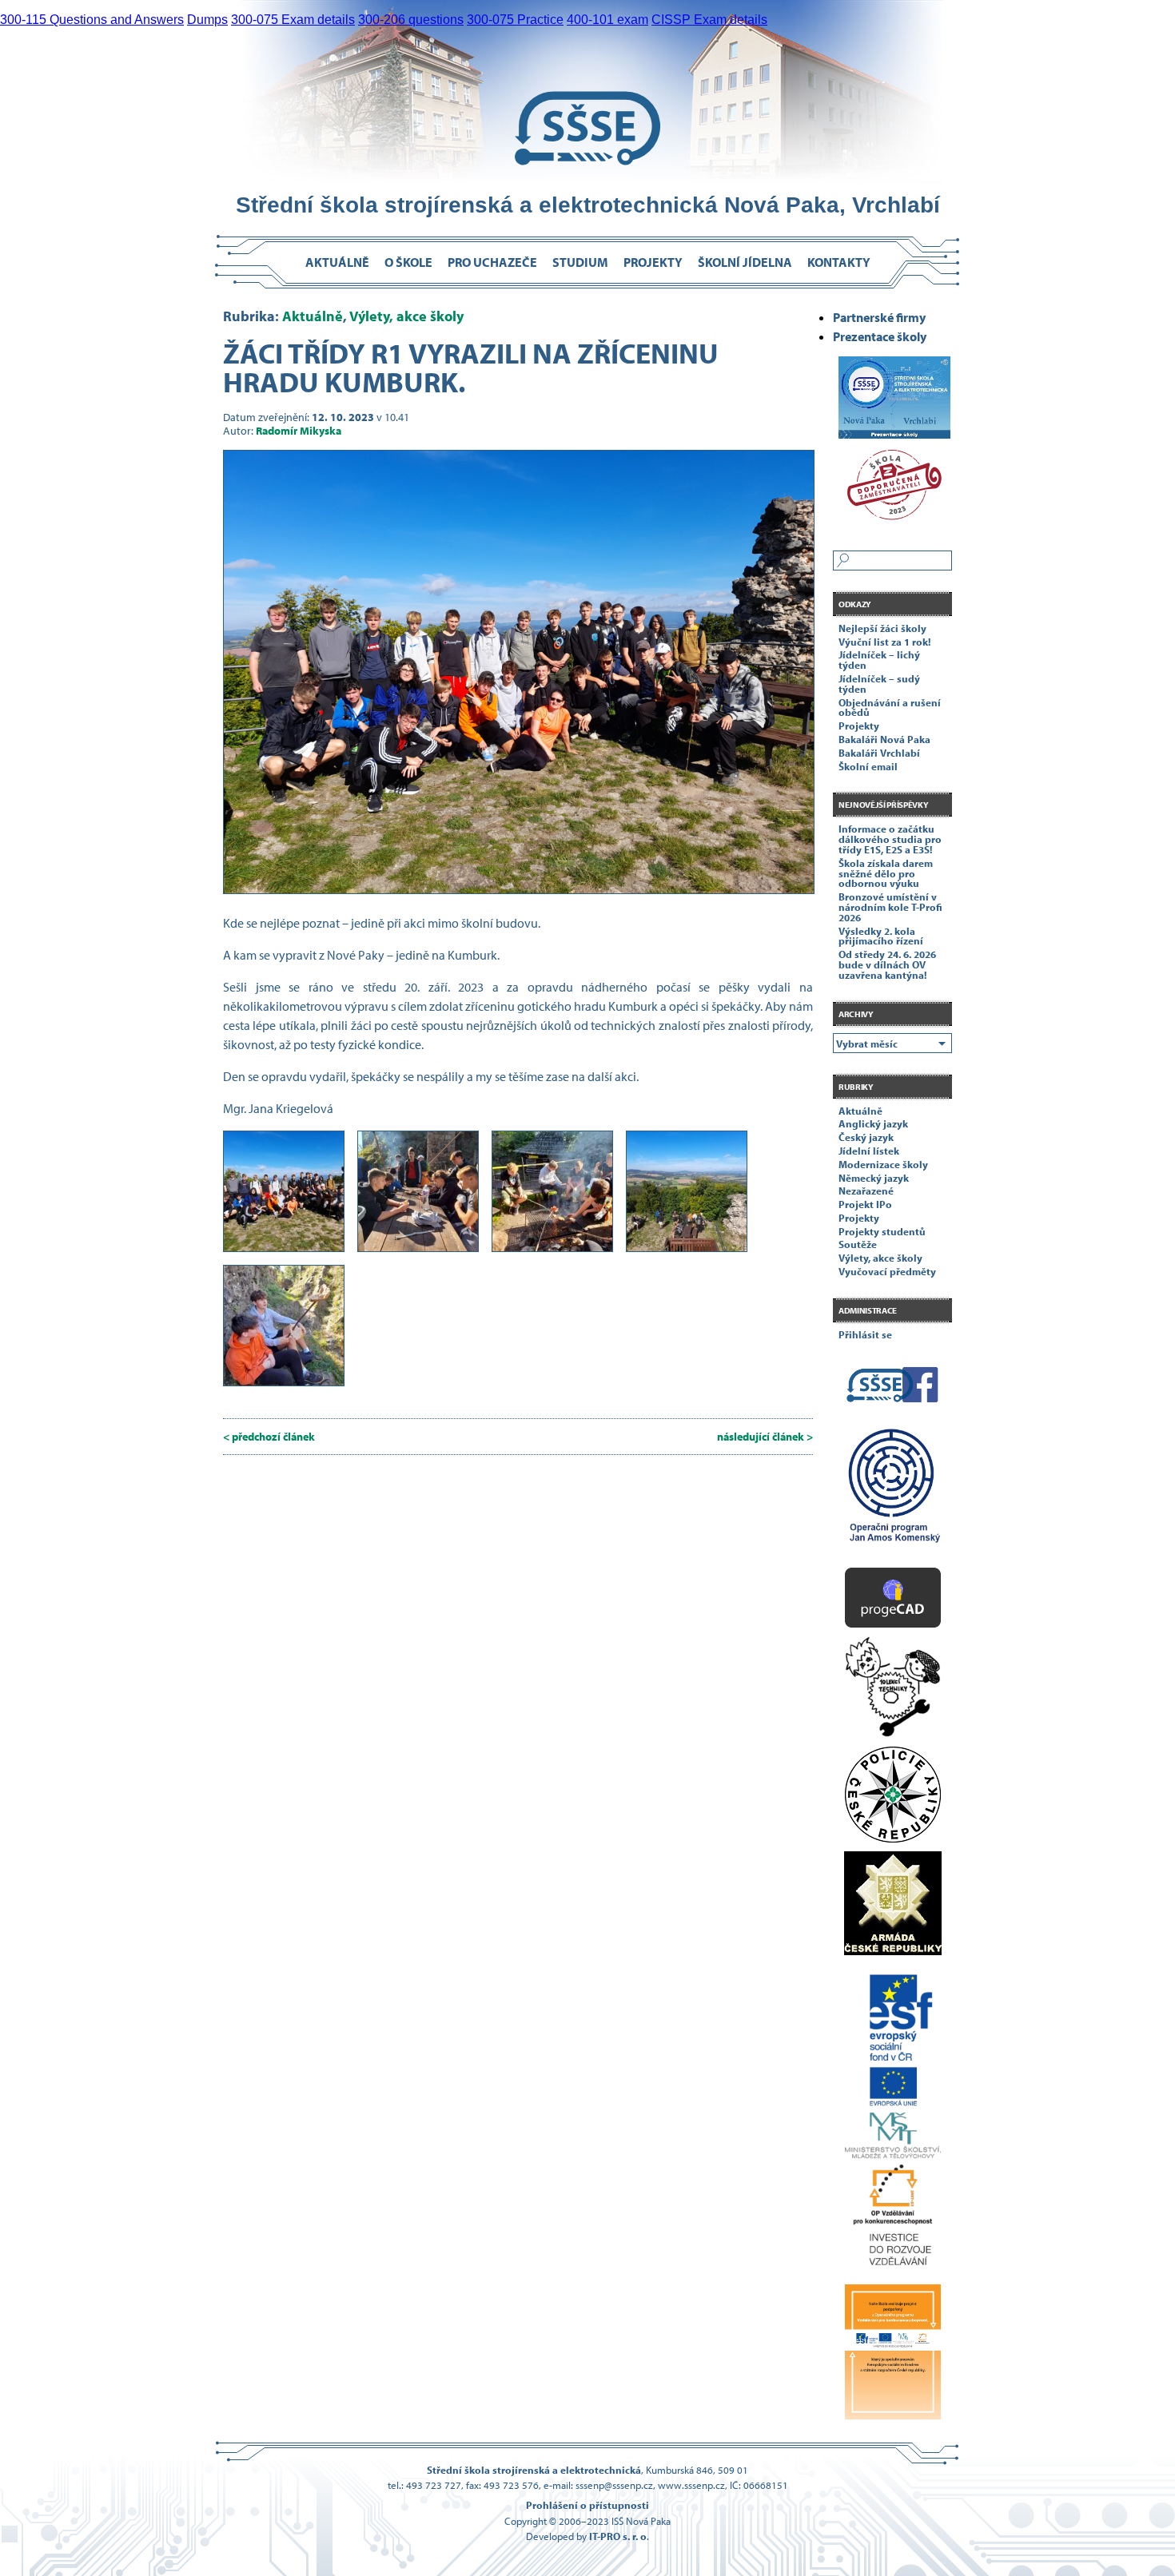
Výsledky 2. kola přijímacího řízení (881, 936)
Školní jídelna (745, 262)
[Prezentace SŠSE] (892, 392)
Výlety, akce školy (406, 316)
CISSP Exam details (709, 20)
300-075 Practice (515, 20)
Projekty (653, 262)
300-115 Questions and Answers (92, 20)
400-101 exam (607, 20)
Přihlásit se (865, 1334)
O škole (408, 262)
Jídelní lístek (869, 1151)
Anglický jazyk (873, 1123)
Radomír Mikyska (299, 430)
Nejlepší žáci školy (882, 628)
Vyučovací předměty (887, 1271)
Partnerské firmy (879, 317)
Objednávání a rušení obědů (890, 708)
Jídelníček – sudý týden (879, 684)
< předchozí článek (269, 1436)
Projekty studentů (882, 1231)
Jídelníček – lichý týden (879, 660)
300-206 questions (411, 20)
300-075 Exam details (293, 20)
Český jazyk (866, 1137)
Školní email (868, 766)
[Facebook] (892, 1388)
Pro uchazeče (492, 262)
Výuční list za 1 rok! (884, 642)
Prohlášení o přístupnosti (587, 2505)
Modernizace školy (883, 1164)
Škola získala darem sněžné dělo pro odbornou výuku (886, 873)
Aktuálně (337, 262)
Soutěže (858, 1244)
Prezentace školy (880, 336)
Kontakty (839, 262)
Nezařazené (866, 1191)
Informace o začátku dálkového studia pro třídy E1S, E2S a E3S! (890, 839)
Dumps (207, 20)
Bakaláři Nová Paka (884, 739)
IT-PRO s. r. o (618, 2536)
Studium (580, 262)
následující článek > (765, 1436)
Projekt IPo (865, 1204)
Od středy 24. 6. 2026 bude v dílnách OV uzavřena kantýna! (887, 964)
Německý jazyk (874, 1178)
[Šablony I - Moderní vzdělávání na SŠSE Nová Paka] (892, 1492)
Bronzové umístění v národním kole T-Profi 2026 (890, 907)
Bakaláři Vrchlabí (879, 753)
